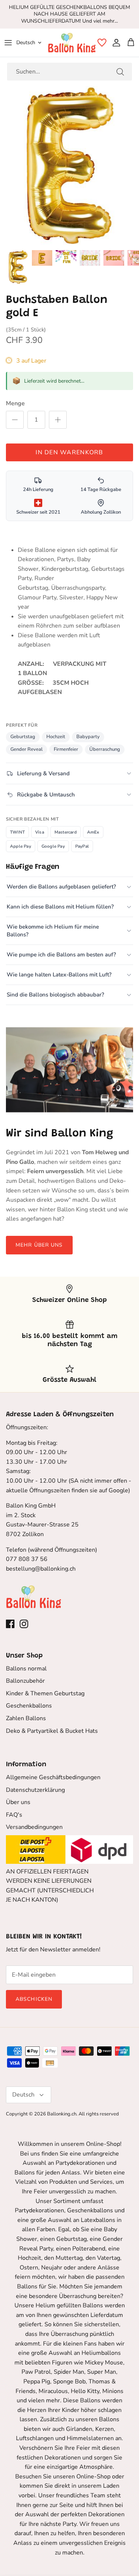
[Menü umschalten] (8, 43)
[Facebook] (10, 1624)
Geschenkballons (29, 1706)
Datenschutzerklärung (35, 1790)
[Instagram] (24, 1624)
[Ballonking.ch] (72, 43)
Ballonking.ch (62, 2114)
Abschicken (34, 1999)
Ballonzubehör (25, 1681)
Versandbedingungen (34, 1827)
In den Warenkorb (69, 452)
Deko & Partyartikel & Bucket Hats (52, 1731)
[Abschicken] (120, 72)
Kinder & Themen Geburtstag (45, 1693)
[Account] (115, 43)
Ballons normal (26, 1669)
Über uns (18, 1802)
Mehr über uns (39, 1245)
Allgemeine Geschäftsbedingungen (53, 1777)
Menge (15, 403)
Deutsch (26, 42)
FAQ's (14, 1815)
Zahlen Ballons (26, 1718)
